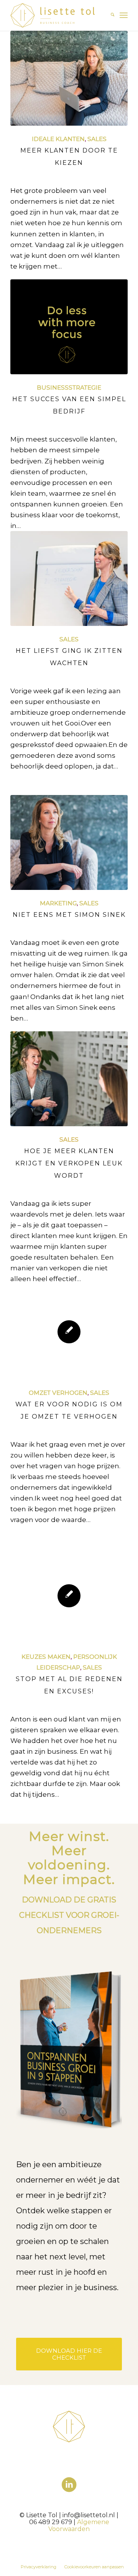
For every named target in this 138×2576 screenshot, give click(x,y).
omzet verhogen (58, 1393)
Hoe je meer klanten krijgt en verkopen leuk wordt (69, 1163)
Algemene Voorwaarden (79, 2525)
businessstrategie (69, 388)
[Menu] (124, 15)
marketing (58, 903)
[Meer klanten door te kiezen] (69, 78)
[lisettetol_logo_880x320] (57, 15)
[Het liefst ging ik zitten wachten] (69, 578)
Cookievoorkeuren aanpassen (94, 2567)
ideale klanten (58, 139)
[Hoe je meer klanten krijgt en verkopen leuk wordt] (69, 1079)
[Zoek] (109, 15)
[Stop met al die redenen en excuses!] (69, 1596)
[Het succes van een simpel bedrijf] (69, 327)
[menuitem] (109, 15)
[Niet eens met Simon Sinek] (69, 843)
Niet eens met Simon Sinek (69, 915)
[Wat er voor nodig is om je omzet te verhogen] (69, 1332)
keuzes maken (46, 1657)
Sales (97, 139)
